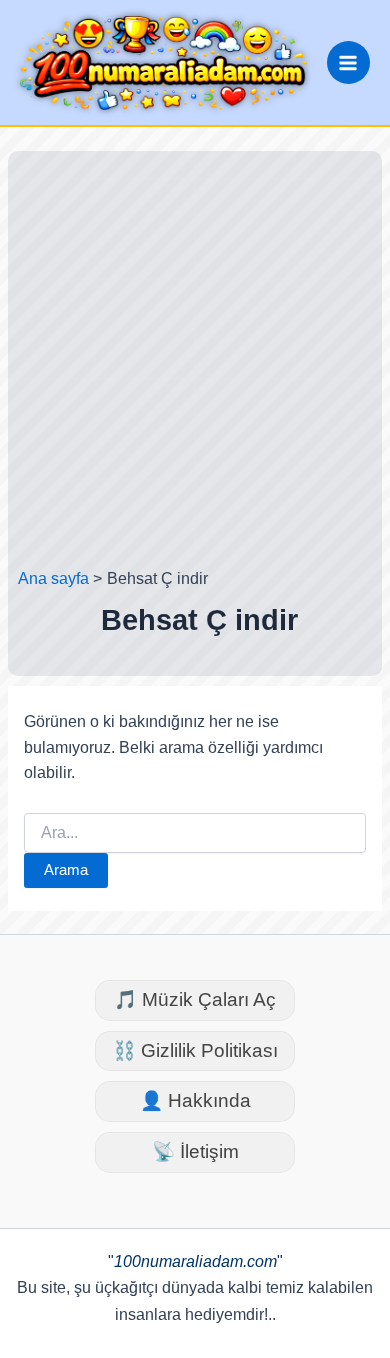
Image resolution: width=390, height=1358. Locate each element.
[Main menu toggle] (348, 62)
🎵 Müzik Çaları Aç (195, 999)
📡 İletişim (195, 1151)
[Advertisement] (195, 363)
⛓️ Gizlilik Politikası (195, 1050)
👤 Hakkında (195, 1100)
